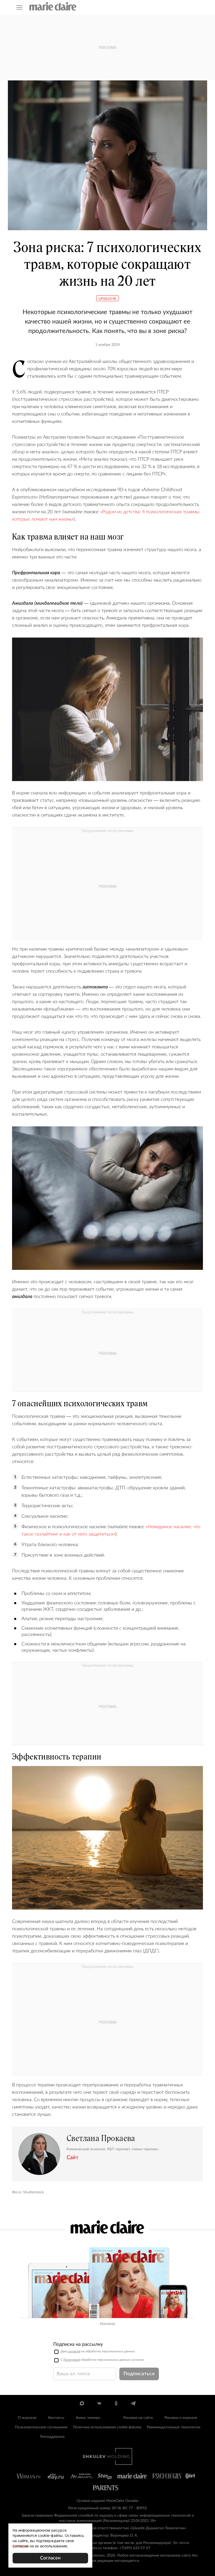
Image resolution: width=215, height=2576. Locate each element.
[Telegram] (133, 2403)
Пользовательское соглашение (41, 2427)
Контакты (56, 2418)
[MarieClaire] (53, 6)
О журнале (27, 2418)
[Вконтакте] (99, 2403)
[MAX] (82, 2403)
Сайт (72, 2158)
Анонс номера (88, 2418)
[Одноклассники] (116, 2403)
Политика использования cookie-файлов (107, 2427)
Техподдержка (52, 2437)
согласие (74, 2351)
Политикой (72, 2360)
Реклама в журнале (181, 2418)
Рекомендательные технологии (174, 2427)
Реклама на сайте (138, 2418)
